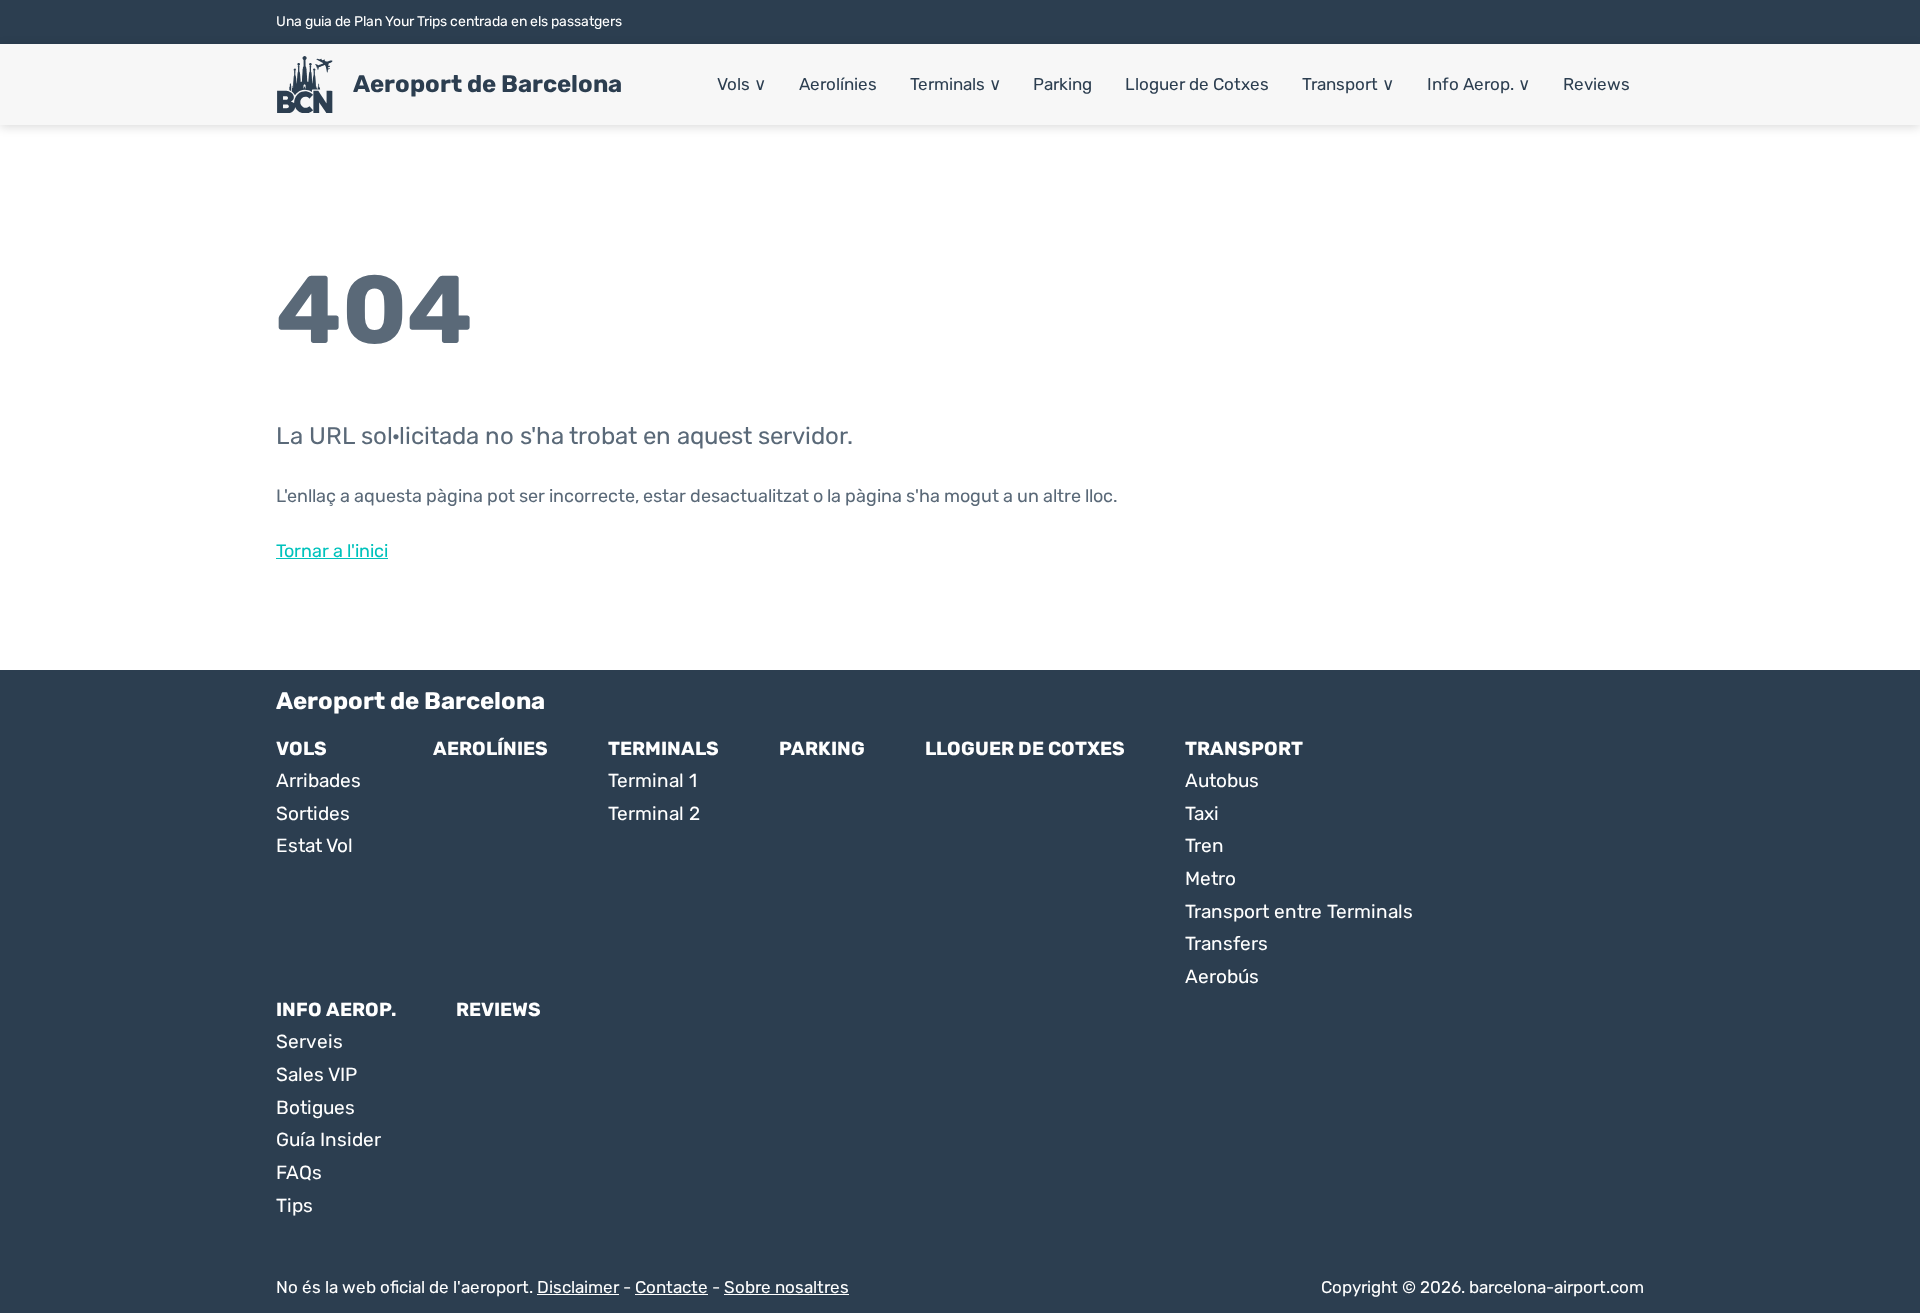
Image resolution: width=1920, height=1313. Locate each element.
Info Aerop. (1478, 84)
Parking (1062, 84)
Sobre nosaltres (786, 1287)
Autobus (1222, 780)
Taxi (1202, 813)
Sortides (313, 813)
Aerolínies (838, 84)
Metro (1210, 878)
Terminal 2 (654, 813)
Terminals (955, 84)
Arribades (318, 780)
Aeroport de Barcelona (487, 84)
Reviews (1596, 84)
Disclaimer (578, 1287)
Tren (1204, 845)
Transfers (1226, 943)
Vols (741, 84)
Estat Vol (314, 845)
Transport (1348, 84)
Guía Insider (328, 1139)
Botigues (315, 1107)
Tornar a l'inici (332, 551)
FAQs (299, 1172)
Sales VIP (316, 1074)
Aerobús (1222, 976)
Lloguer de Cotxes (1197, 84)
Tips (294, 1205)
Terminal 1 (652, 780)
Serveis (309, 1041)
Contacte (671, 1287)
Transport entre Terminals (1299, 911)
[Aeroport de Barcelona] (305, 85)
